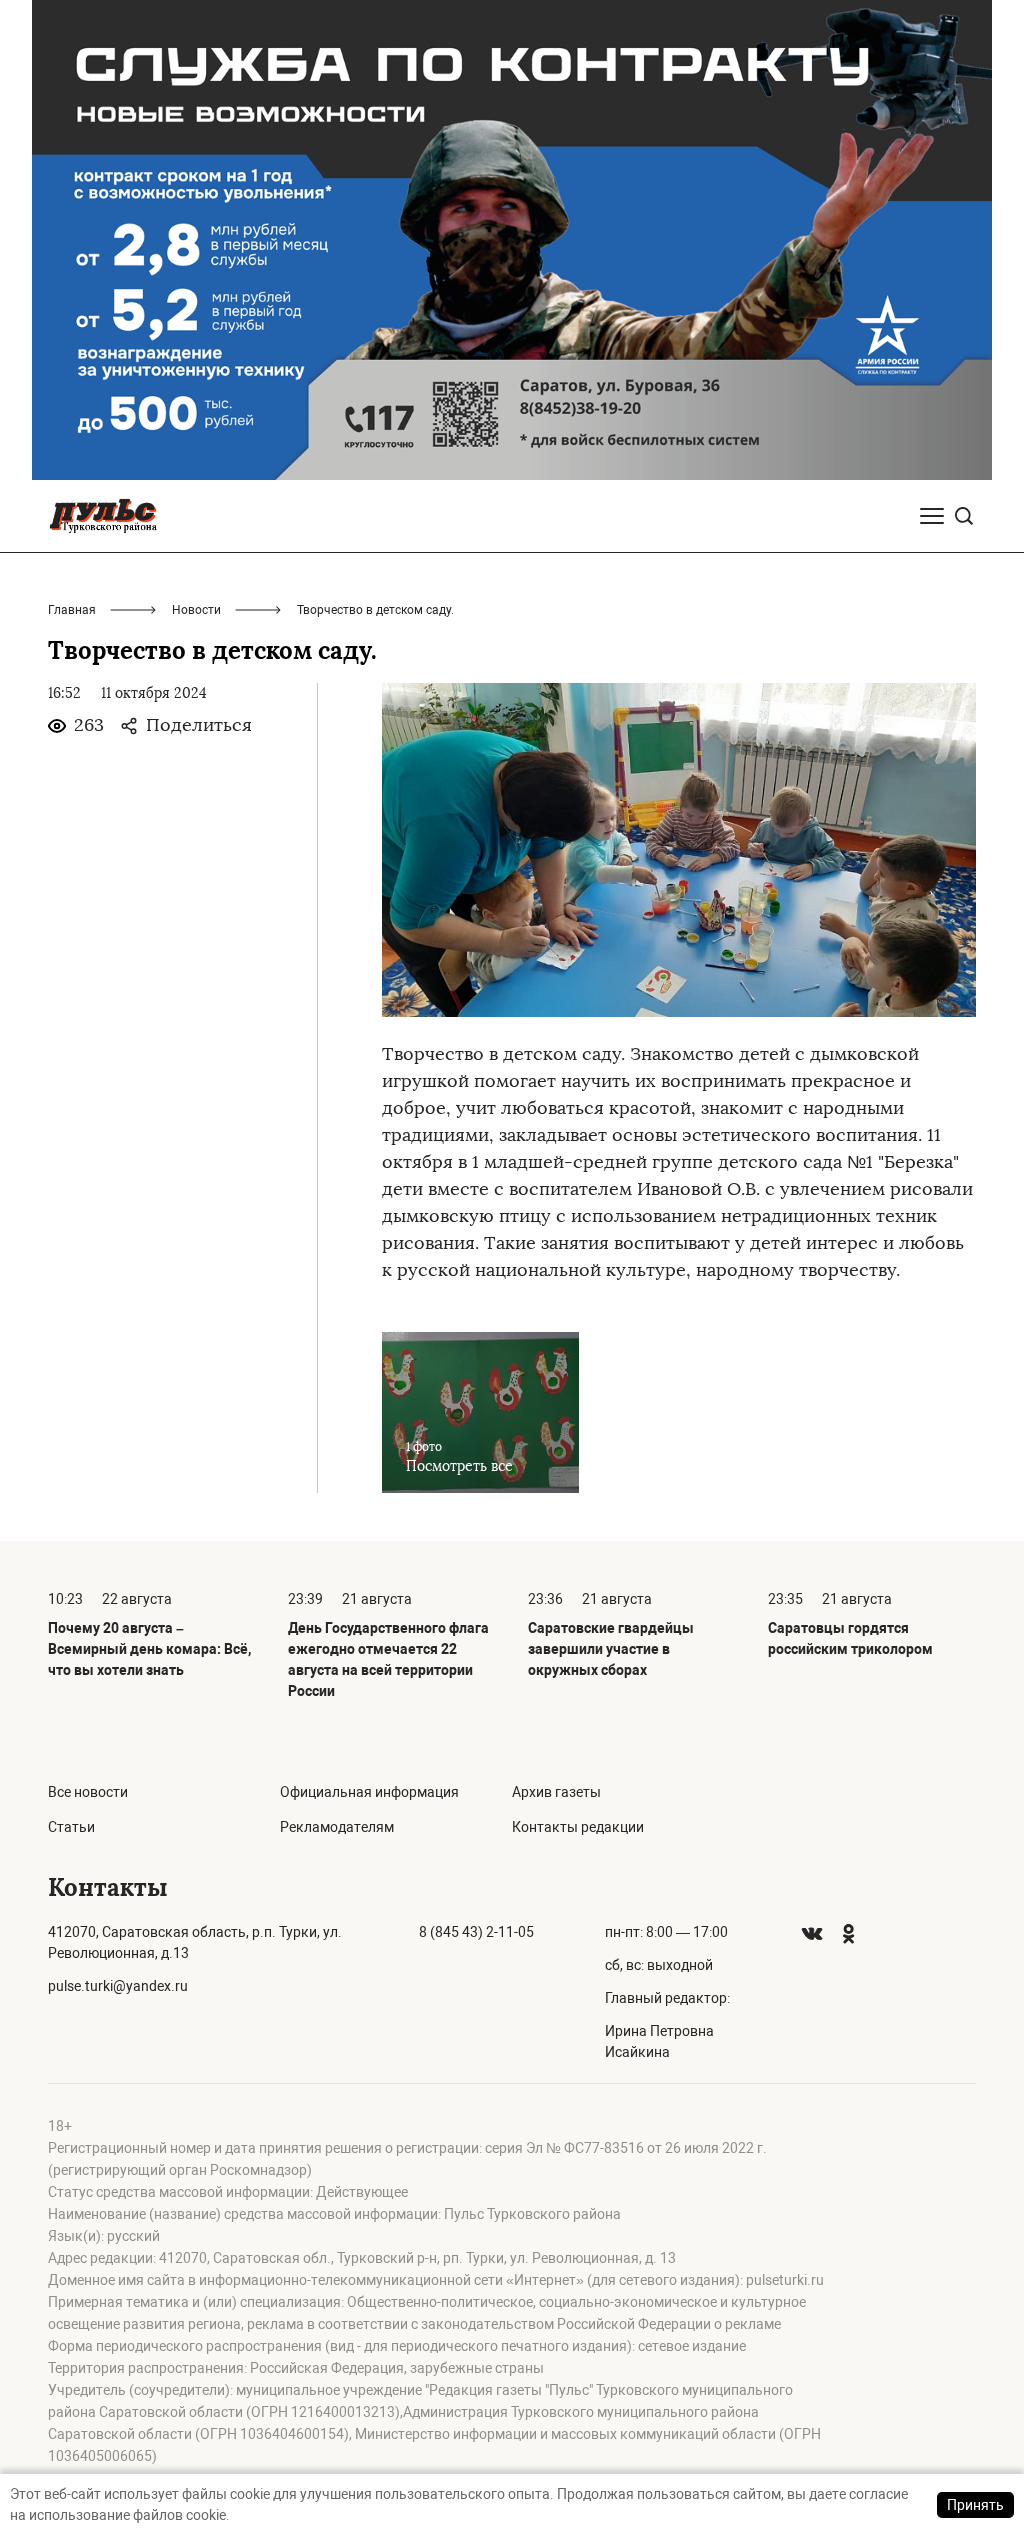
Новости (196, 610)
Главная (72, 610)
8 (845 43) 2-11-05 (476, 1932)
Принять (975, 2505)
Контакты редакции (578, 1827)
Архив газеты (556, 1792)
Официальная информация (369, 1792)
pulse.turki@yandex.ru (118, 1986)
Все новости (88, 1792)
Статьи (71, 1827)
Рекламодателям (337, 1827)
